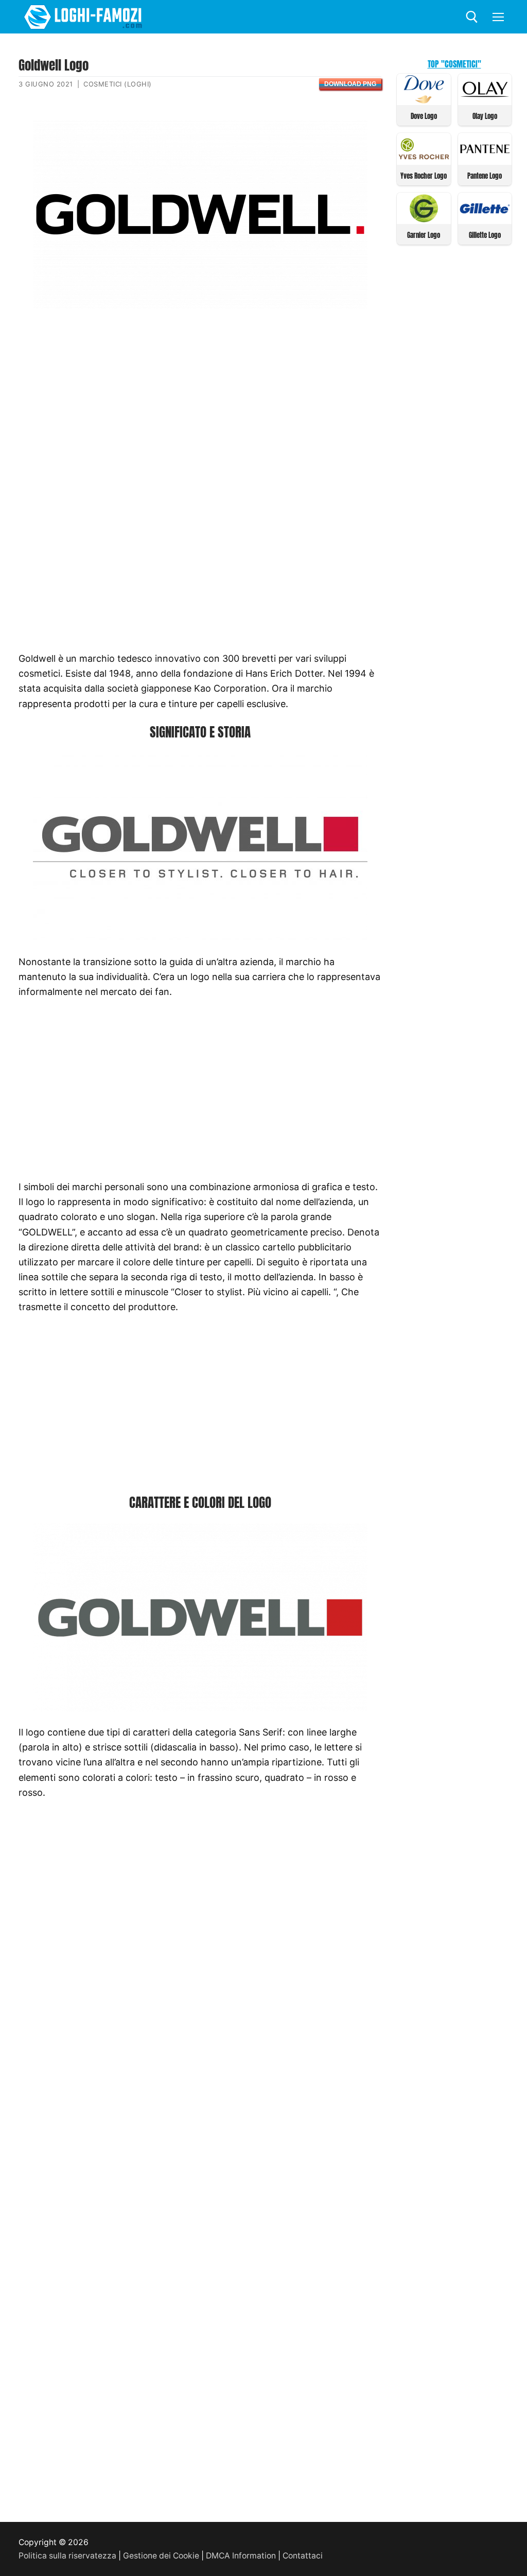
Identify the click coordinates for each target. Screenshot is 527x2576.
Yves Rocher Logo (424, 176)
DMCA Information (241, 2556)
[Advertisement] (200, 399)
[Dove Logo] (424, 100)
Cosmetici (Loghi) (118, 84)
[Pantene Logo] (485, 160)
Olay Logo (485, 116)
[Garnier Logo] (424, 219)
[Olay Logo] (485, 100)
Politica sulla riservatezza (67, 2556)
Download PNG (350, 84)
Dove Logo (424, 116)
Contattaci (303, 2556)
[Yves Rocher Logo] (424, 160)
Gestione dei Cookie (161, 2556)
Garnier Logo (424, 235)
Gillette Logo (485, 235)
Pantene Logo (485, 176)
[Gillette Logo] (485, 219)
